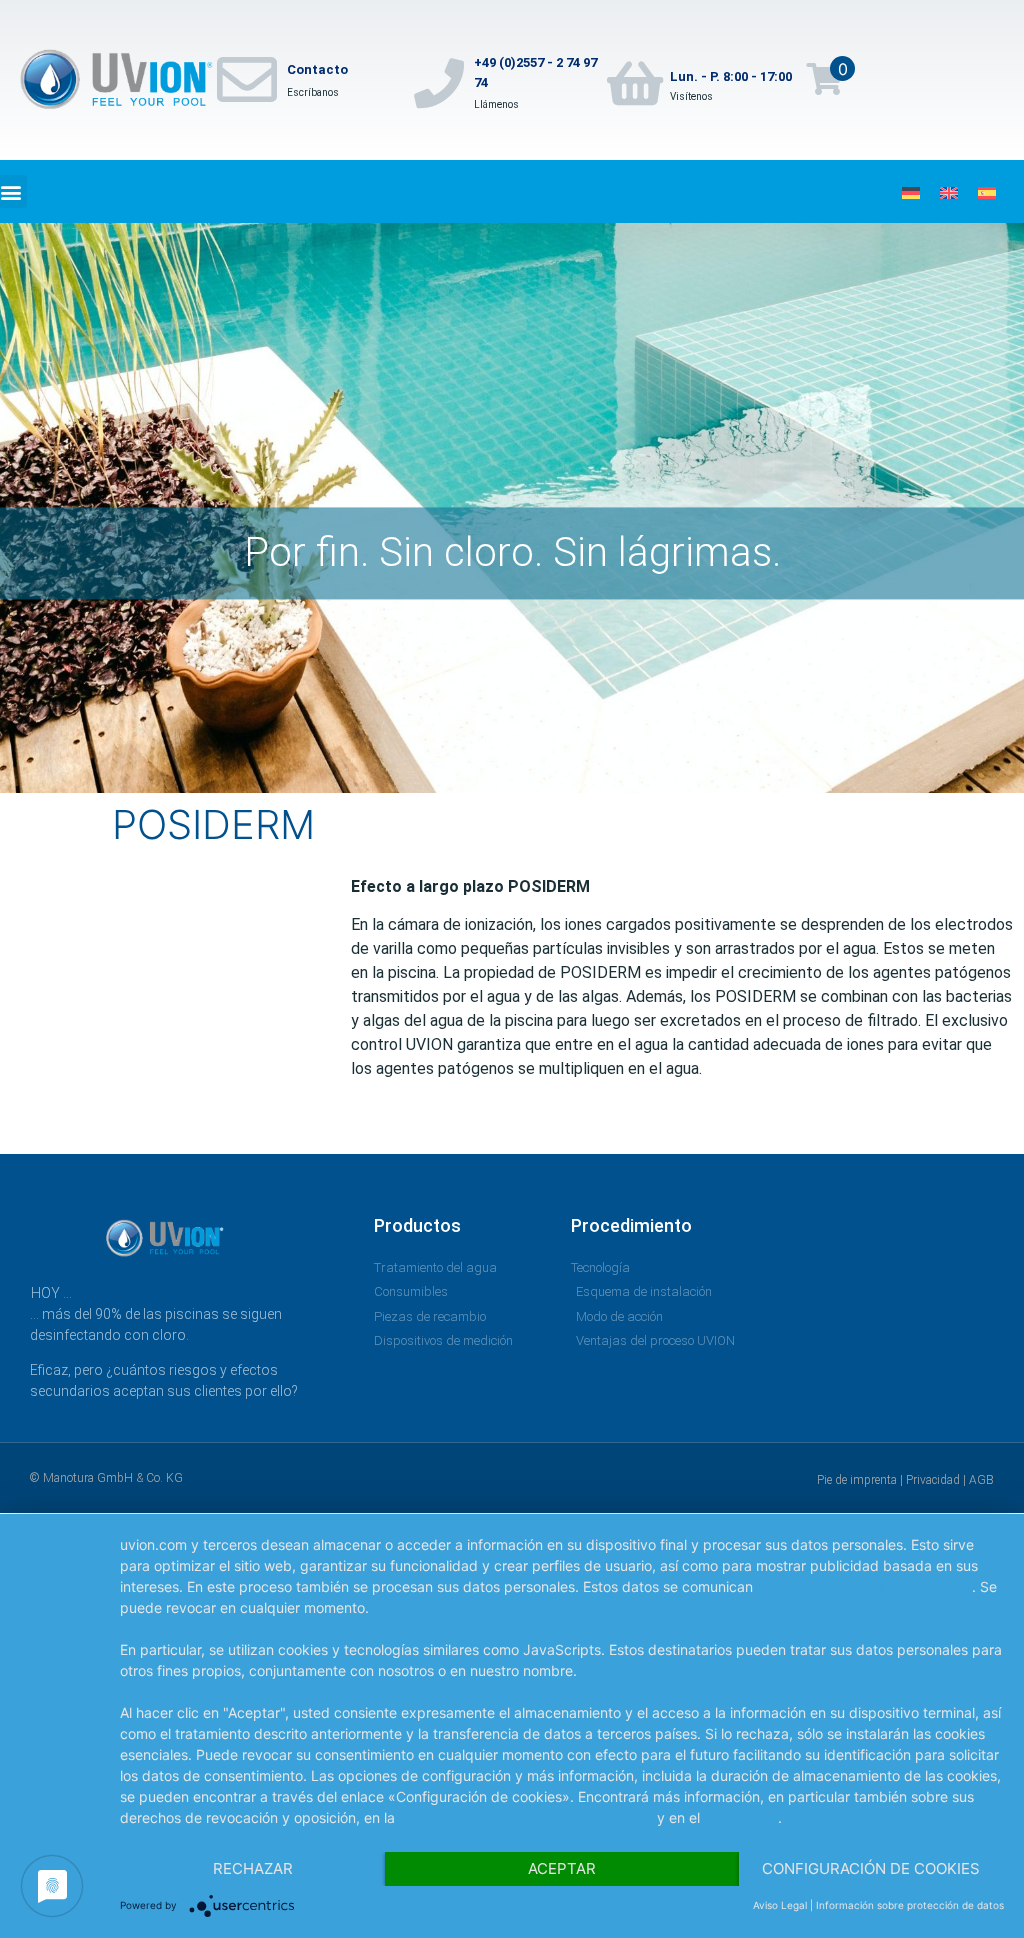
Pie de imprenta (857, 1480)
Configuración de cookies (871, 1868)
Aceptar (562, 1868)
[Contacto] (247, 80)
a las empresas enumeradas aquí (864, 1586)
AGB (981, 1480)
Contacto (317, 69)
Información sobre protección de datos (526, 1817)
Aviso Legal (741, 1817)
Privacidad (933, 1480)
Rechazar (253, 1868)
